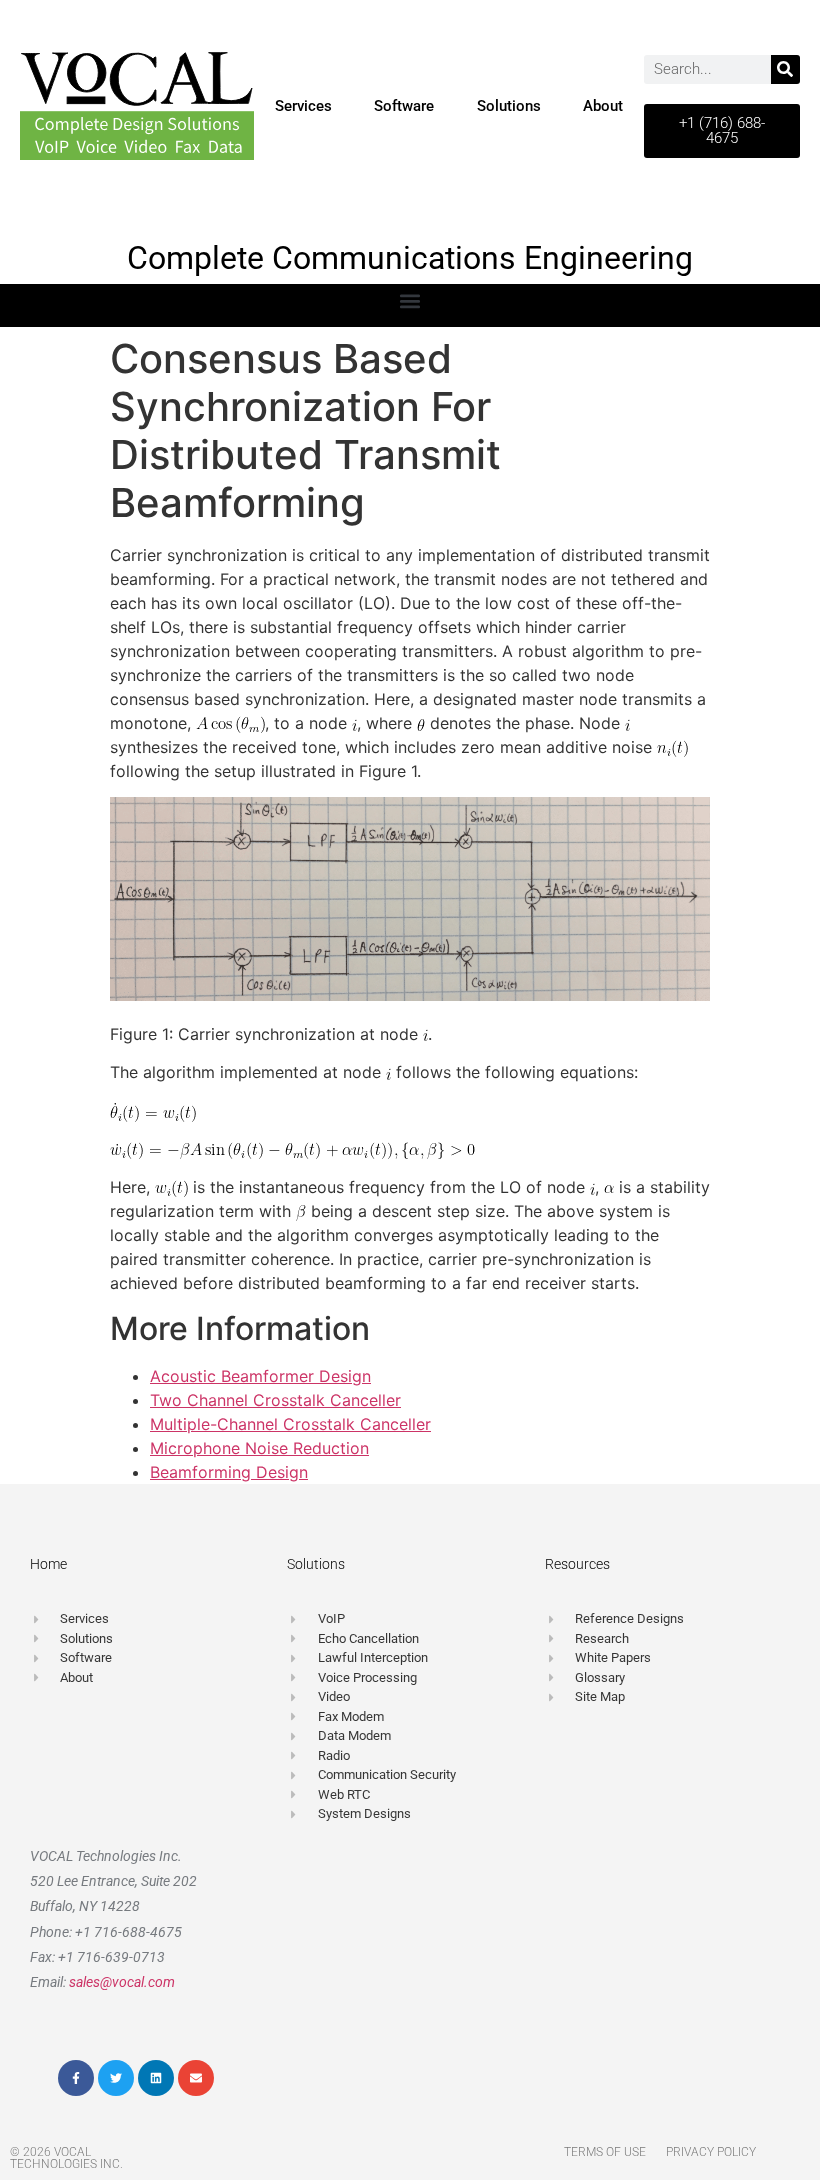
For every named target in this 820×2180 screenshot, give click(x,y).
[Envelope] (196, 2078)
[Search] (785, 69)
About (603, 106)
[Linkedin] (156, 2078)
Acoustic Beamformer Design (260, 1376)
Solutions (509, 106)
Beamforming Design (229, 1472)
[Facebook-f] (76, 2078)
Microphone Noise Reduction (259, 1448)
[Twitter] (116, 2078)
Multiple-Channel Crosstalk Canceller (290, 1424)
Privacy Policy (711, 2152)
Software (404, 106)
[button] (410, 300)
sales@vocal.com (122, 1982)
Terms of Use (605, 2152)
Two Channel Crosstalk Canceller (275, 1400)
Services (303, 106)
